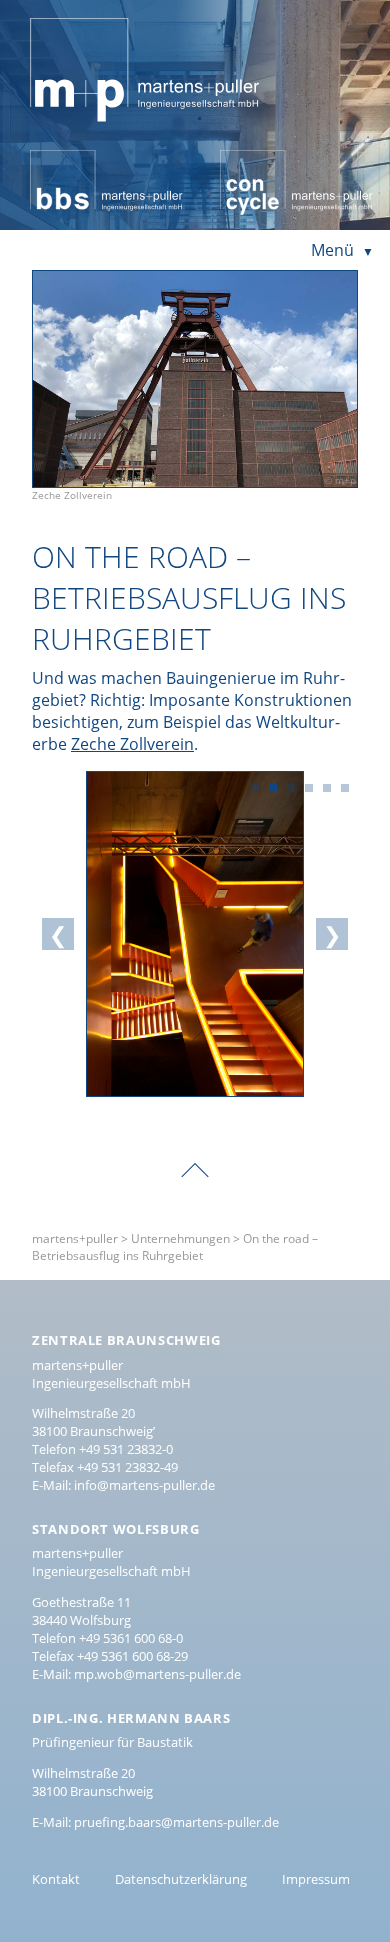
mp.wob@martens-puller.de (157, 1674)
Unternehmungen (180, 1238)
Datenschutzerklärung (181, 1879)
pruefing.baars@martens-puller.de (176, 1822)
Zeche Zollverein (132, 744)
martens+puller (88, 16)
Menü (332, 250)
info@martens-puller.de (144, 1485)
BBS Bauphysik (85, 161)
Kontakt (56, 1879)
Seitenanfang (195, 1156)
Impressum (316, 1879)
